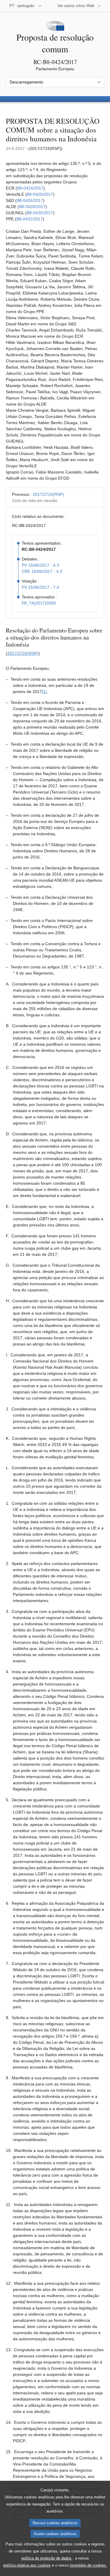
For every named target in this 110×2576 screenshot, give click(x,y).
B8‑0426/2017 (30, 200)
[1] (44, 692)
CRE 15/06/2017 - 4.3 (42, 571)
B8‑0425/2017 (40, 194)
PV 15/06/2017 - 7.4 (40, 587)
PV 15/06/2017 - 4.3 (40, 565)
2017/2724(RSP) (48, 494)
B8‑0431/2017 (30, 219)
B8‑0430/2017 (40, 213)
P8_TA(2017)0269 (39, 603)
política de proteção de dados (46, 2558)
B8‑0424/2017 (30, 188)
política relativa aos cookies (27, 2565)
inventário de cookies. (88, 2565)
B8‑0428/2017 (32, 207)
